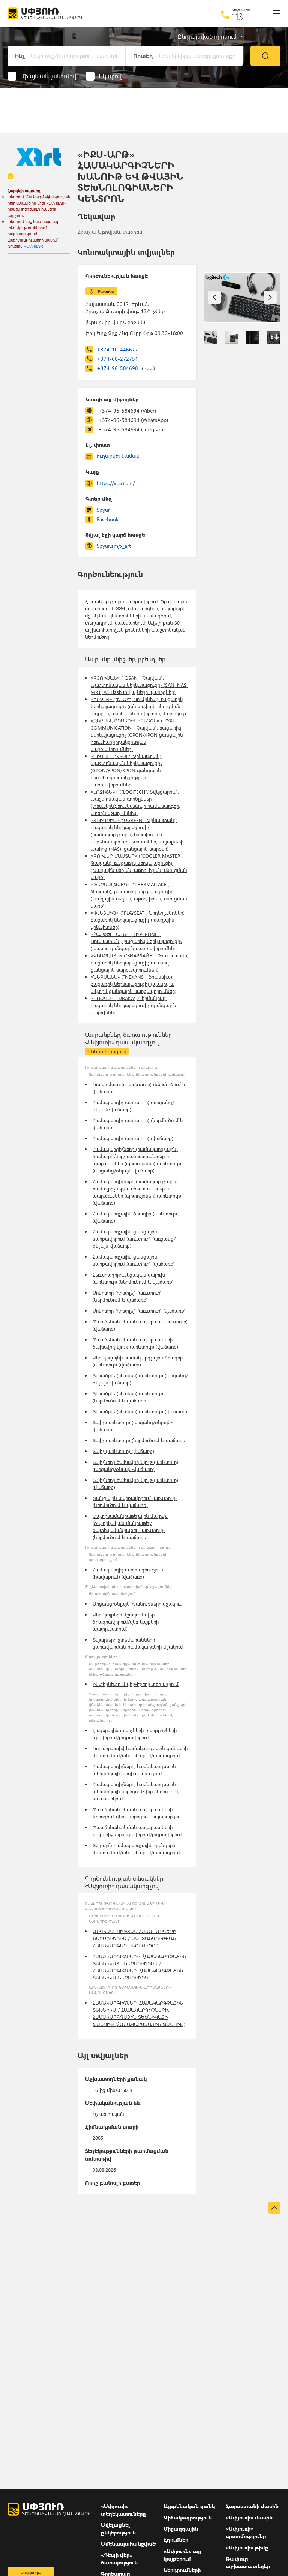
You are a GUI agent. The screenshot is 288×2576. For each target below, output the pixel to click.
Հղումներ (176, 2540)
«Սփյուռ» (33, 246)
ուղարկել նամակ (118, 456)
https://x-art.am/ (116, 483)
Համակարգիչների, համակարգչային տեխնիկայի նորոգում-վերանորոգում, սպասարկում (136, 1791)
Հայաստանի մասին (252, 2506)
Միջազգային (181, 2529)
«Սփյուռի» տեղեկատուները (123, 2510)
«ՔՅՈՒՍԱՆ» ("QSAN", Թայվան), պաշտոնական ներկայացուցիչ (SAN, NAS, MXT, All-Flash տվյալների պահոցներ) (139, 685)
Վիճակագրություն (188, 2517)
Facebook (108, 519)
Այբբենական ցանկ (189, 2506)
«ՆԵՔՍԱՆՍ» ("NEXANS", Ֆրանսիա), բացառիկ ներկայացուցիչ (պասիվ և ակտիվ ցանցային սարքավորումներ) (133, 984)
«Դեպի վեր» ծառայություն (119, 2559)
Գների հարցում (107, 1051)
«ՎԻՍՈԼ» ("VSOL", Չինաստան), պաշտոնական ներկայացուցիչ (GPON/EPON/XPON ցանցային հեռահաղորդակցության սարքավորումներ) (127, 770)
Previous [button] (214, 297)
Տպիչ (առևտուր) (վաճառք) (123, 1451)
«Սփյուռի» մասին (249, 2517)
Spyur (103, 510)
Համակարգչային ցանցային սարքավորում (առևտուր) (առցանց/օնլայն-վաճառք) (134, 1239)
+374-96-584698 (126, 368)
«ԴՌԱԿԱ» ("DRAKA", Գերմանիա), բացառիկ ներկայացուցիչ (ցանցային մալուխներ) (133, 1005)
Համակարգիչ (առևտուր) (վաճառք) (133, 1138)
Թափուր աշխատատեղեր (248, 2562)
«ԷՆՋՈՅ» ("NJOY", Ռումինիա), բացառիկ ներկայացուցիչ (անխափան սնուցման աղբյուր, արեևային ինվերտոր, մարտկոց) (138, 706)
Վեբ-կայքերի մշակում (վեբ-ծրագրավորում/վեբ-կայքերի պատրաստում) (126, 1621)
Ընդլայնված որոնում (207, 36)
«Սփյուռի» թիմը (247, 2547)
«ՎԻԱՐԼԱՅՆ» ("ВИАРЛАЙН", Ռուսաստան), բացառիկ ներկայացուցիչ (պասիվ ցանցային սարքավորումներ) (139, 962)
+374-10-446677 (117, 349)
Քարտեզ (106, 291)
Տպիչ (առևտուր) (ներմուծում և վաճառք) (140, 1440)
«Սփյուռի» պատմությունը (246, 2532)
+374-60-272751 (117, 359)
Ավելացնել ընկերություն (118, 2529)
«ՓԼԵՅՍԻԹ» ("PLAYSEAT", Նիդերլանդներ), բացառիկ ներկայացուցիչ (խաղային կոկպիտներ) (138, 920)
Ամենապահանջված (128, 2544)
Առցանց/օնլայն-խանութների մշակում (138, 1603)
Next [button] (270, 297)
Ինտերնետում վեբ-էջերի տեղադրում (136, 1684)
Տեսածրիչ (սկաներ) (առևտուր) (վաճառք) (140, 1411)
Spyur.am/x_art (114, 546)
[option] (242, 298)
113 (238, 16)
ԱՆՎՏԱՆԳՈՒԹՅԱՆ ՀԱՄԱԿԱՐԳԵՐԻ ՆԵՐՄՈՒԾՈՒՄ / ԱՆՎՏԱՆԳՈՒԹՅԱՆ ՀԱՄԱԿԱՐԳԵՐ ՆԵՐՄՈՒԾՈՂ (134, 1938)
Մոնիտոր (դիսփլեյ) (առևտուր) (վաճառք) (139, 1310)
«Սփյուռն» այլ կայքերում (182, 2555)
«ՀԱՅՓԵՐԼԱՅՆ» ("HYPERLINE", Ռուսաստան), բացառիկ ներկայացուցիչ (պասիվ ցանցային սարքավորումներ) (136, 941)
